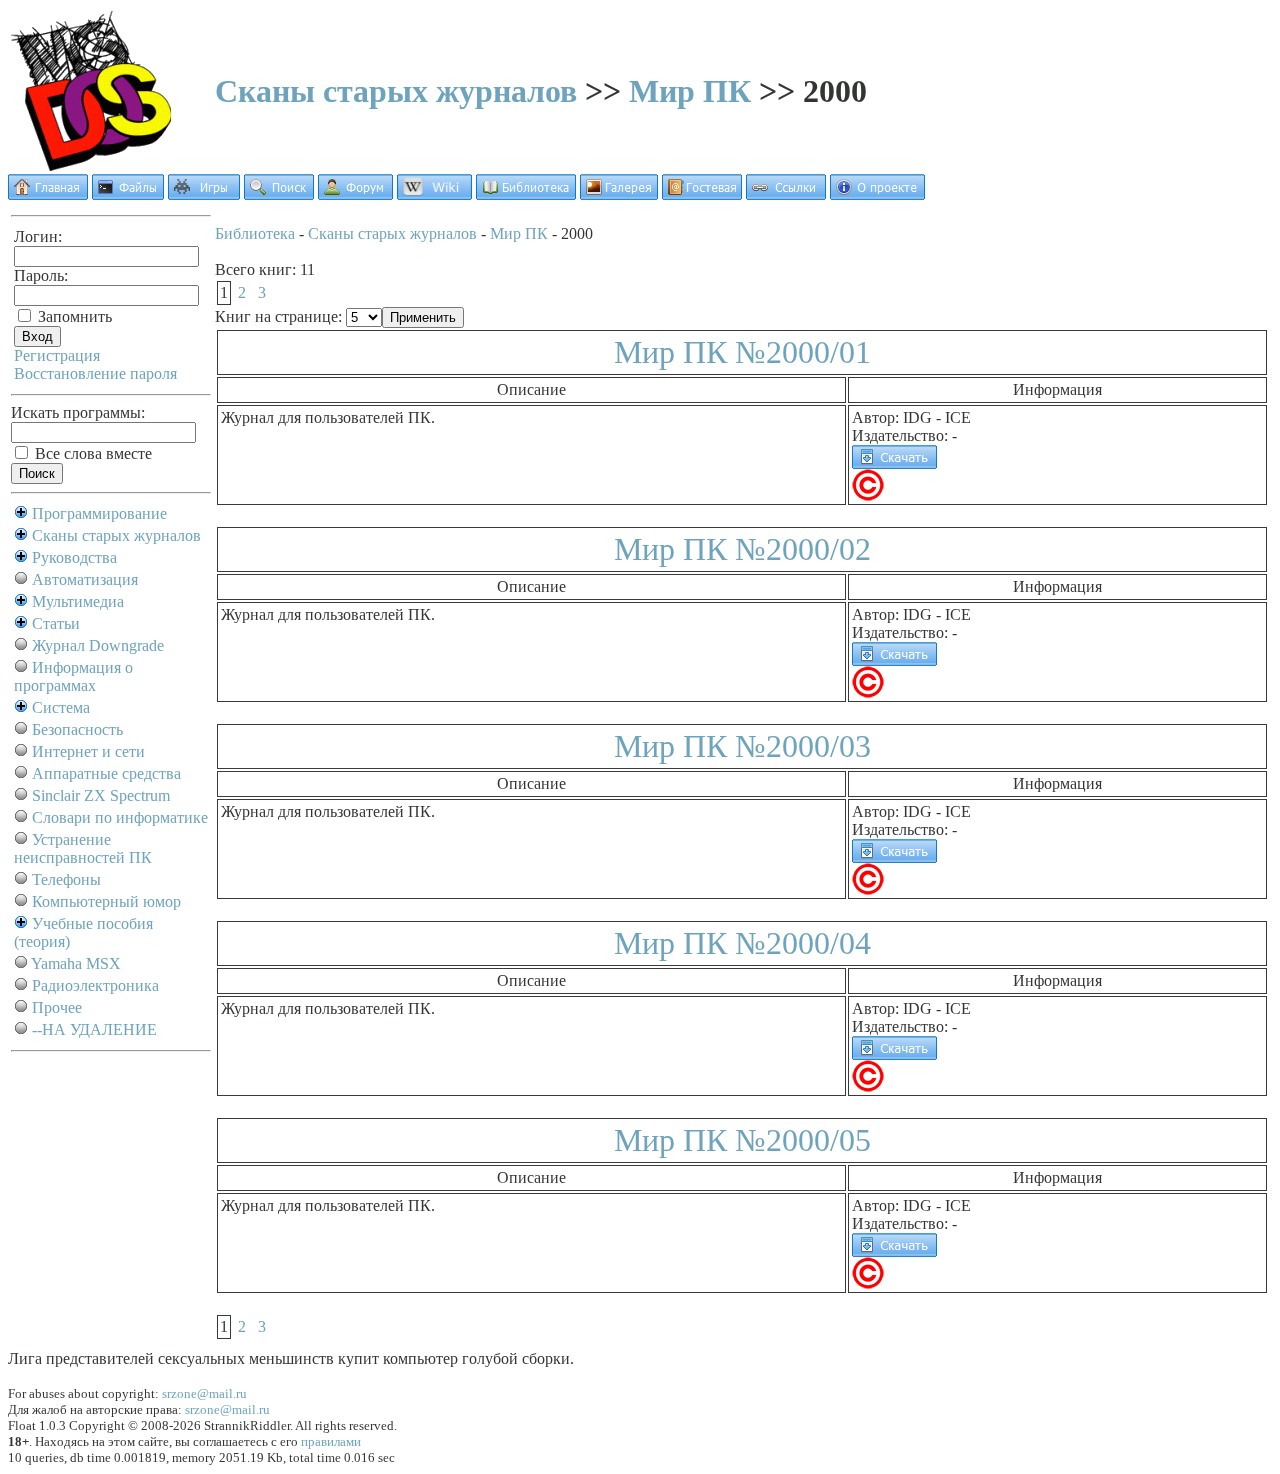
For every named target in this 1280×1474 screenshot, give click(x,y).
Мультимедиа (78, 601)
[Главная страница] (48, 194)
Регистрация (57, 355)
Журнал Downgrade (98, 645)
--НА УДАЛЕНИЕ (94, 1029)
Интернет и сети (88, 751)
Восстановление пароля (95, 373)
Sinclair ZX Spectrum (101, 795)
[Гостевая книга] (702, 194)
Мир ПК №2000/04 (742, 943)
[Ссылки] (786, 194)
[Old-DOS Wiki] (434, 194)
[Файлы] (128, 194)
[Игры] (204, 194)
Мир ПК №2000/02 (742, 549)
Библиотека (255, 233)
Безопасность (77, 729)
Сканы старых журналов (396, 91)
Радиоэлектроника (95, 985)
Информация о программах (73, 676)
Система (61, 707)
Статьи (56, 623)
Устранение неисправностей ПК (83, 848)
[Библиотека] (526, 194)
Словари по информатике (120, 817)
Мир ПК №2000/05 (742, 1140)
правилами (331, 1441)
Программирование (99, 513)
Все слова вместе (91, 453)
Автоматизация (85, 579)
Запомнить (73, 316)
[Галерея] (619, 194)
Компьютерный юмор (106, 901)
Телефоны (66, 879)
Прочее (57, 1007)
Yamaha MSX (76, 963)
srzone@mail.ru (204, 1393)
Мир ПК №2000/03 (742, 746)
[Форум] (355, 194)
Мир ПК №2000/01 (742, 352)
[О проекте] (877, 194)
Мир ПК (690, 91)
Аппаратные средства (106, 773)
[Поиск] (279, 194)
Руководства (74, 557)
